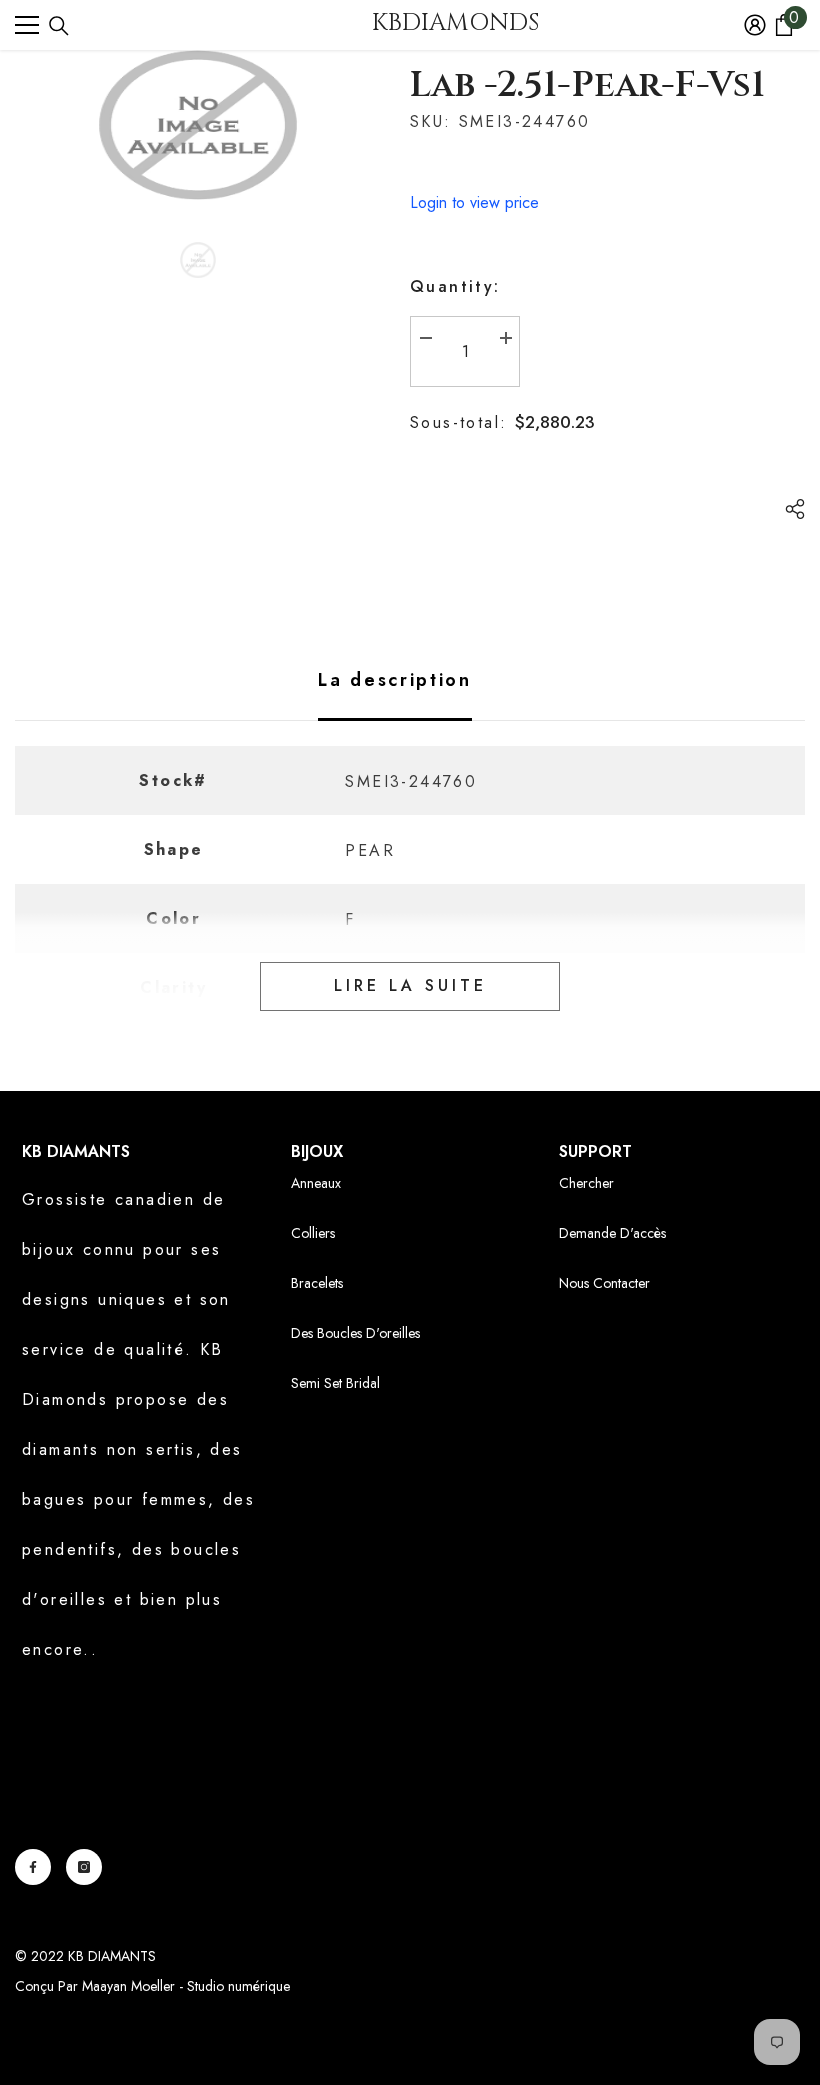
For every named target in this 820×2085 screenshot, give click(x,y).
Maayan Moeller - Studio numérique (186, 1986)
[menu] (27, 25)
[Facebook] (33, 1867)
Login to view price (474, 202)
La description (395, 680)
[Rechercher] (59, 26)
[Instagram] (84, 1867)
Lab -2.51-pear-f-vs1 (587, 85)
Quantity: (455, 286)
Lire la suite (410, 985)
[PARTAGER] (787, 509)
